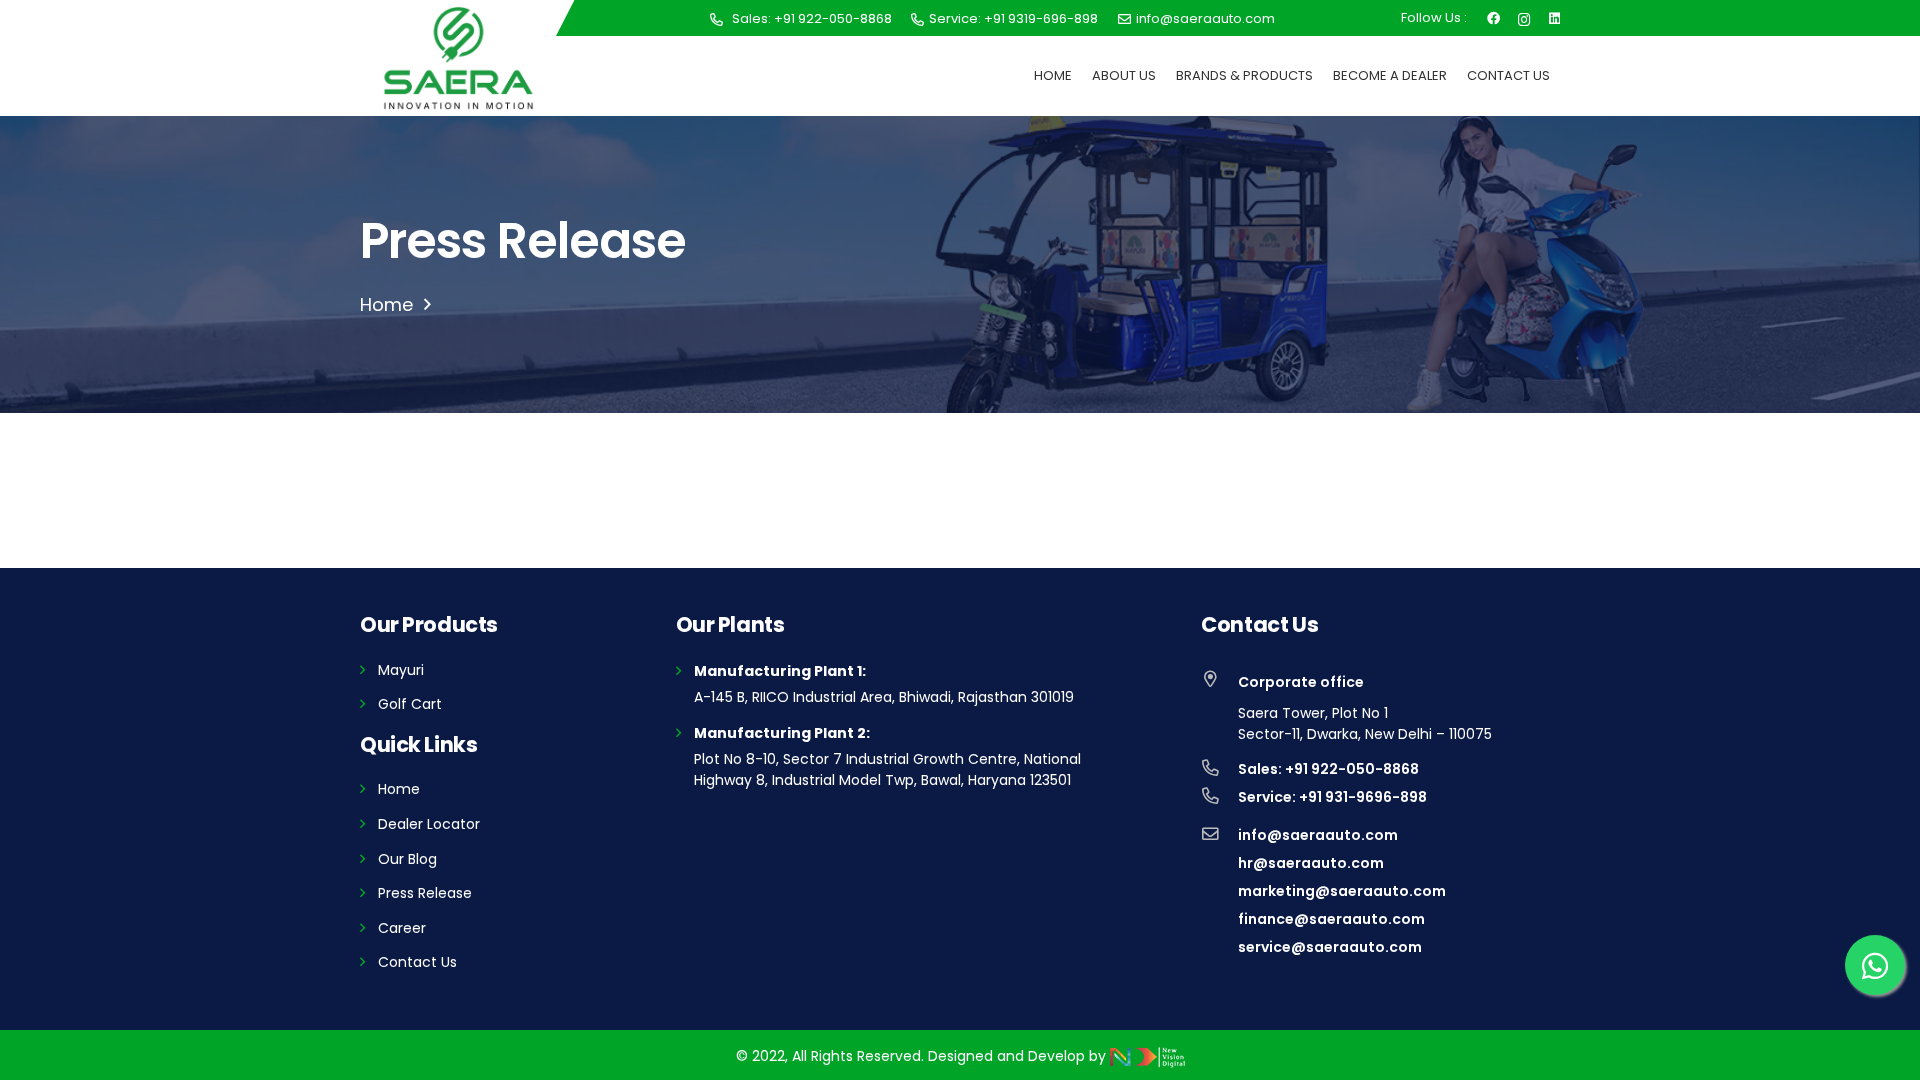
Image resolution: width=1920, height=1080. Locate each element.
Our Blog (407, 859)
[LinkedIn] (1554, 17)
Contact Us (417, 962)
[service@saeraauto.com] (1219, 947)
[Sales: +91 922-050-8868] (1219, 769)
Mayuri (401, 670)
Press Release (425, 893)
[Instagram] (1524, 17)
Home (399, 789)
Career (402, 928)
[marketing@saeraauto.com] (1219, 891)
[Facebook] (1493, 17)
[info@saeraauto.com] (1219, 835)
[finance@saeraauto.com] (1219, 919)
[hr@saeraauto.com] (1219, 863)
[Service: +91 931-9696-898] (1219, 797)
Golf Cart (410, 704)
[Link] (458, 58)
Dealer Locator (429, 824)
